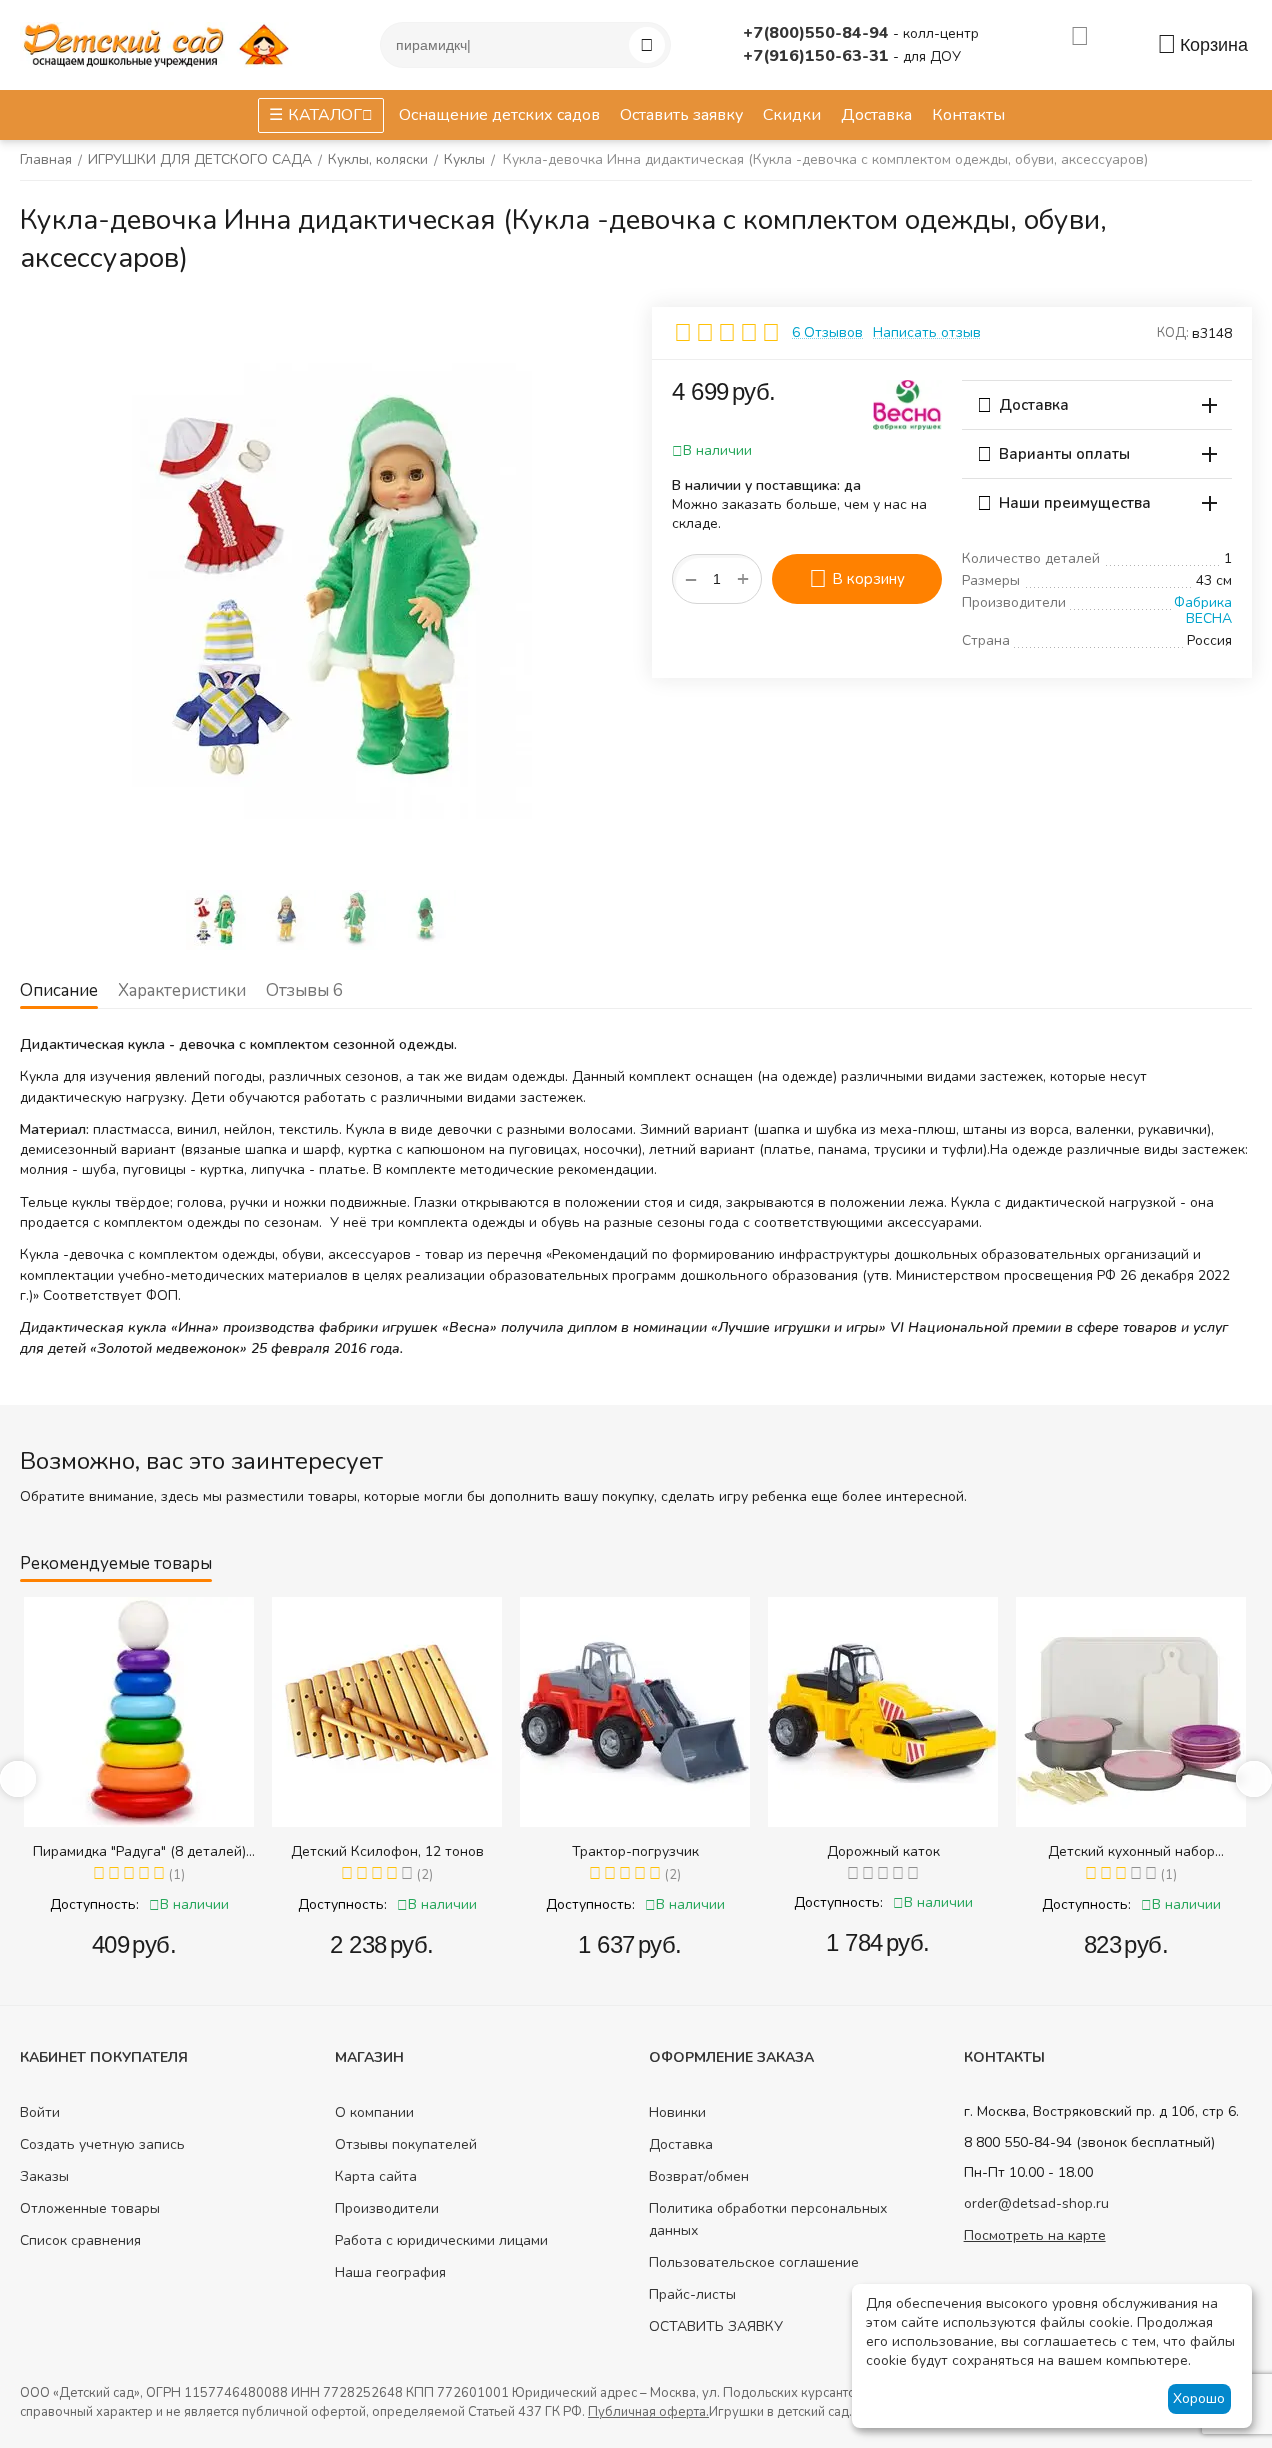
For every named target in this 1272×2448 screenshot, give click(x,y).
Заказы (44, 2176)
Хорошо (1199, 2398)
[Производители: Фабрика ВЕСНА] (907, 403)
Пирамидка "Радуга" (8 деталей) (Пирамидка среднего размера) (139, 1851)
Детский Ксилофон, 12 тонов (387, 1851)
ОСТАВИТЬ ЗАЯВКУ (716, 2326)
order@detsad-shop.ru (1036, 2203)
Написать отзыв (927, 332)
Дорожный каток (883, 1851)
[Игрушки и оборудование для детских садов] (160, 43)
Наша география (390, 2272)
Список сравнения (80, 2240)
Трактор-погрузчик (635, 1851)
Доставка (681, 2144)
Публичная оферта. (648, 2412)
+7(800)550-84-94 (818, 33)
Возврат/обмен (699, 2176)
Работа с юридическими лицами (441, 2240)
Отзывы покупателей (406, 2144)
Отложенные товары (90, 2208)
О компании (374, 2112)
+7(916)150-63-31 (818, 56)
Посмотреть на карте (1035, 2235)
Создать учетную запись (102, 2144)
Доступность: (94, 1904)
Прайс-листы (692, 2294)
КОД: (1173, 333)
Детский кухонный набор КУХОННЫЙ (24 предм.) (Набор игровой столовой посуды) (1131, 1851)
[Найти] (647, 45)
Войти (40, 2112)
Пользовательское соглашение (754, 2262)
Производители (387, 2208)
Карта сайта (376, 2176)
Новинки (677, 2112)
